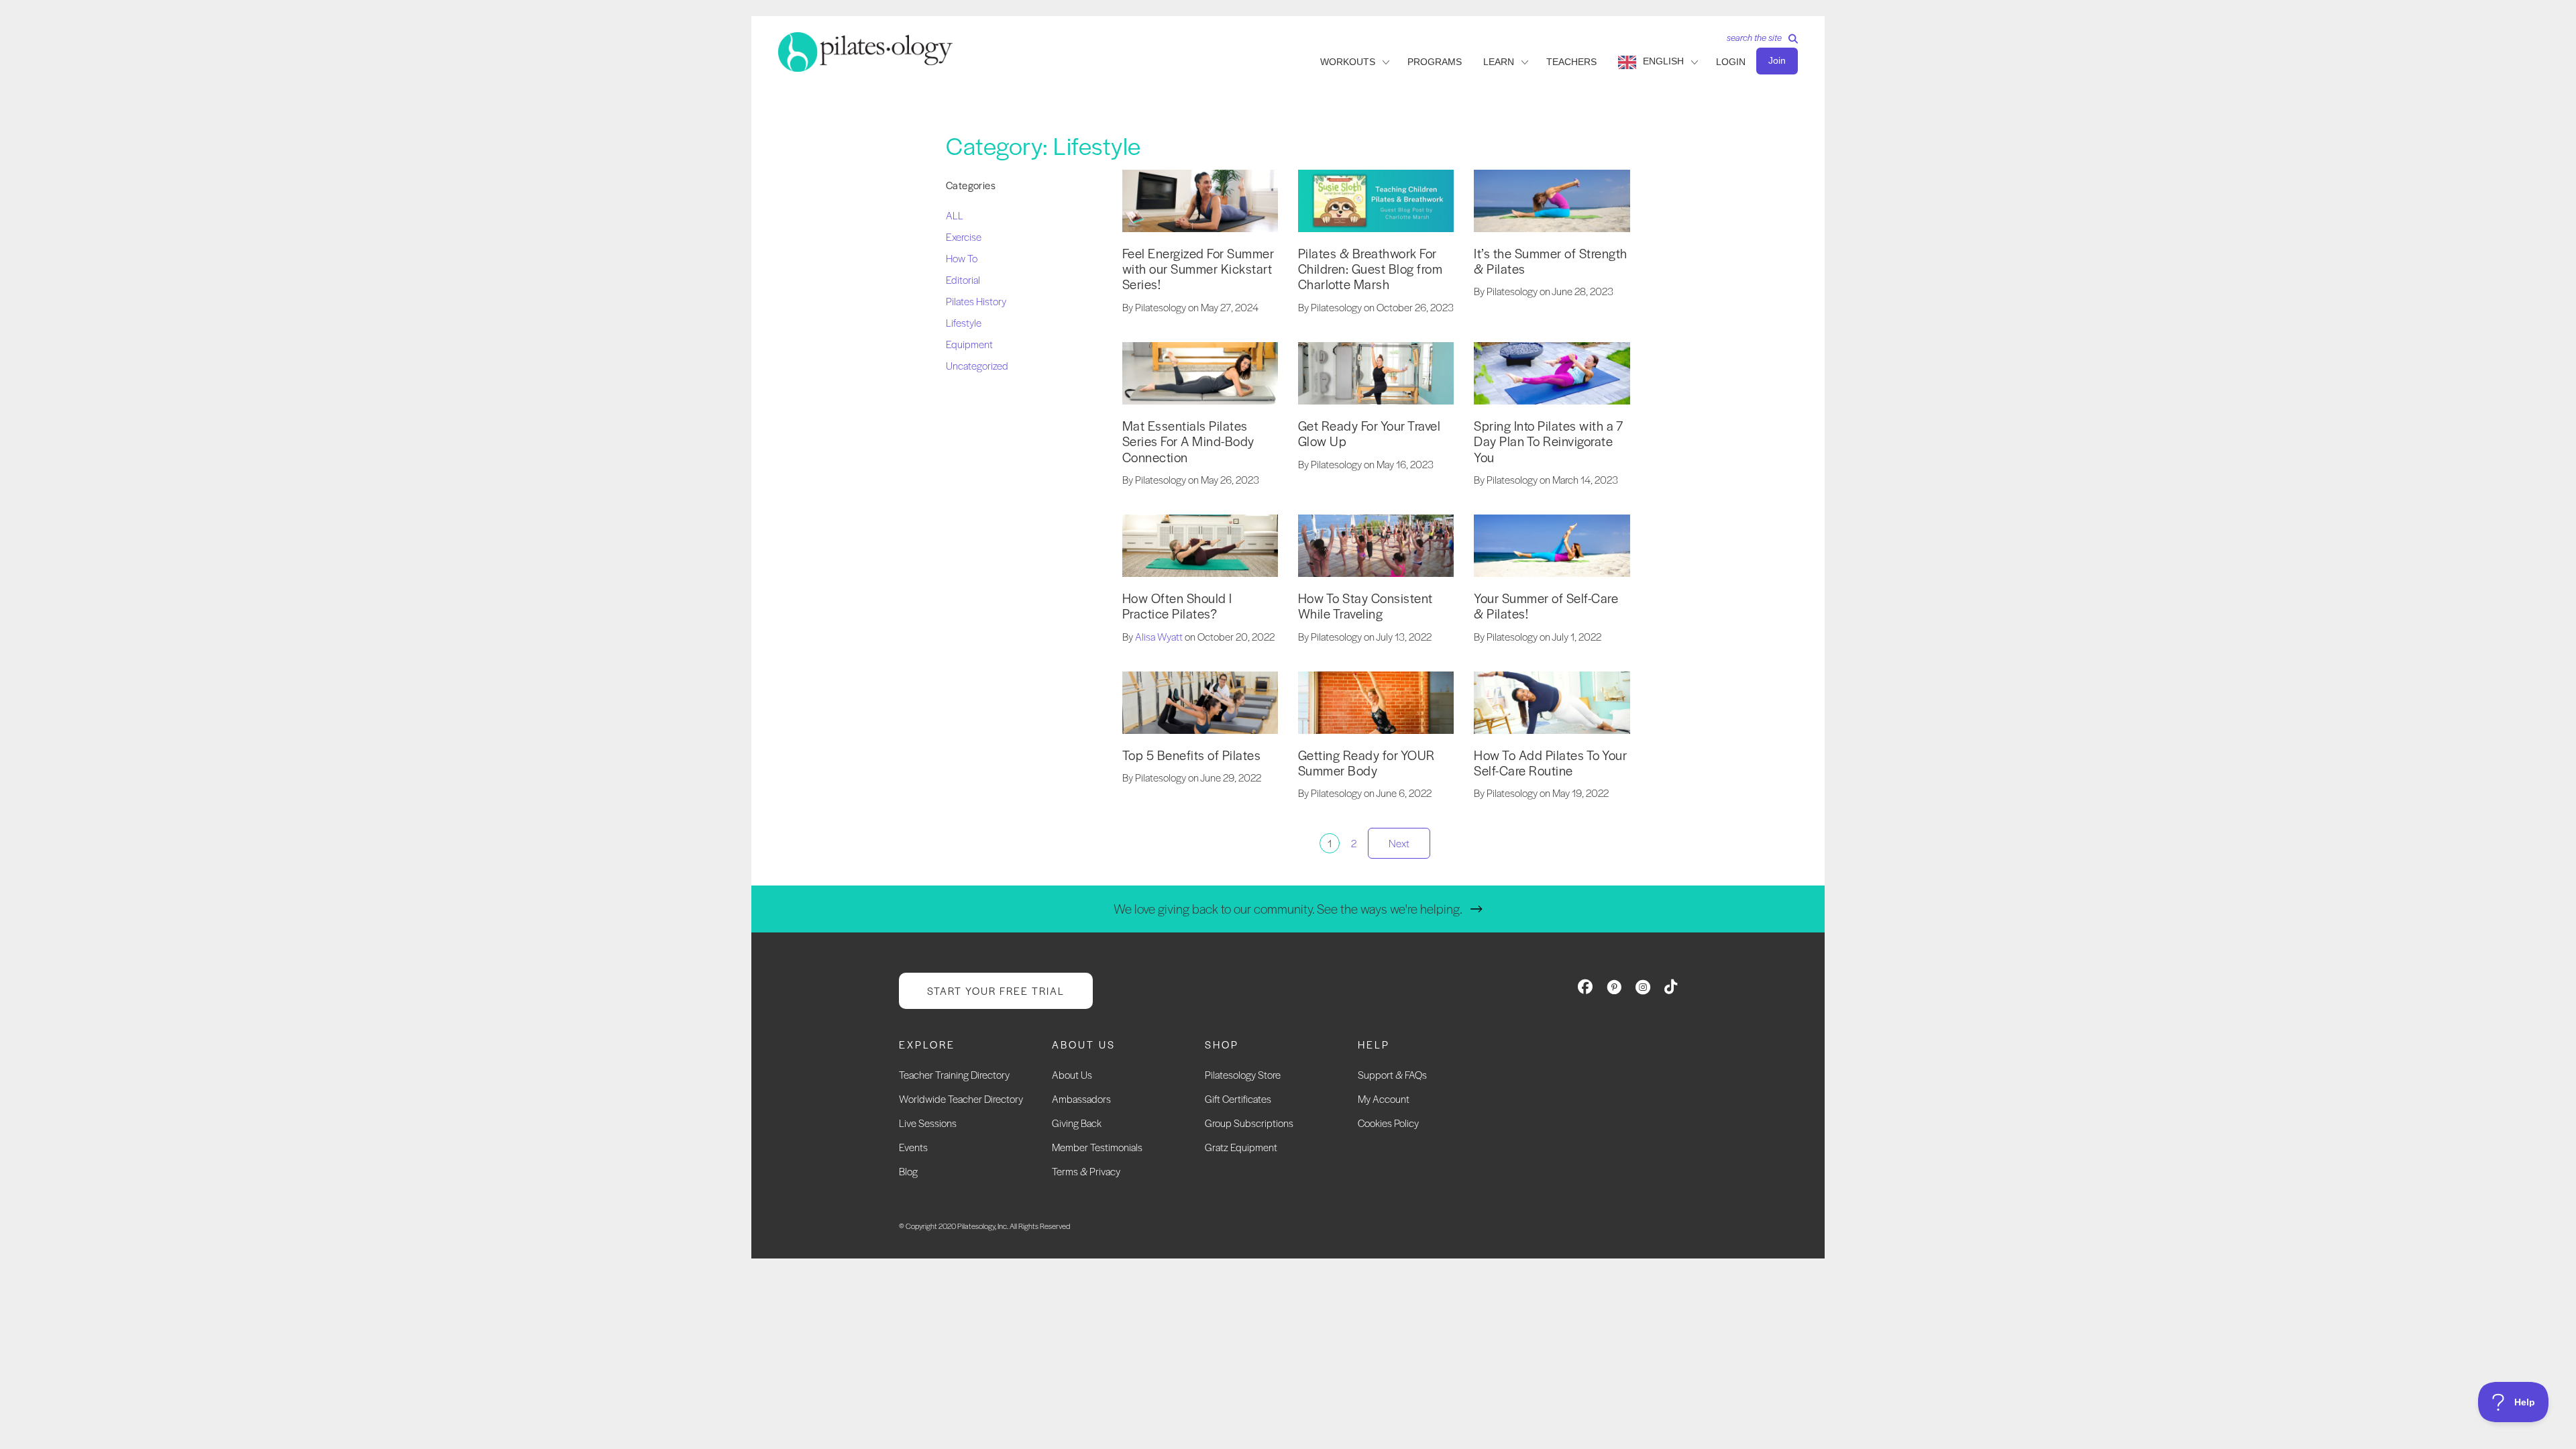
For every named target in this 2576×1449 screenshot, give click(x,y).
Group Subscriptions (1249, 1123)
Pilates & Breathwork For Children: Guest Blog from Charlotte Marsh (1371, 269)
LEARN (1499, 62)
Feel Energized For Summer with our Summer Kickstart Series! (1198, 269)
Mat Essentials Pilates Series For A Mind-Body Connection (1188, 441)
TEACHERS (1571, 62)
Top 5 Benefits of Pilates (1192, 755)
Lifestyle (964, 322)
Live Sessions (928, 1123)
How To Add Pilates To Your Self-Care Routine (1550, 763)
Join (1777, 60)
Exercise (964, 236)
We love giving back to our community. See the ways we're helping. (1288, 909)
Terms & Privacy (1086, 1171)
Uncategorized (977, 365)
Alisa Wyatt (1159, 636)
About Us (1072, 1074)
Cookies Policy (1388, 1123)
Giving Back (1077, 1123)
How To (962, 258)
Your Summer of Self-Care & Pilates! (1546, 606)
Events (913, 1147)
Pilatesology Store (1243, 1074)
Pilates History (976, 301)
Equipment (969, 344)
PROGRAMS (1435, 62)
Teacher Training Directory (954, 1074)
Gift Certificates (1238, 1098)
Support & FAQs (1392, 1074)
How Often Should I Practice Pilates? (1177, 606)
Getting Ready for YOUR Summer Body (1366, 763)
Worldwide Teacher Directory (961, 1098)
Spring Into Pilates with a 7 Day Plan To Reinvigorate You (1548, 441)
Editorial (963, 279)
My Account (1384, 1098)
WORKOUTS (1348, 62)
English (1663, 61)
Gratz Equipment (1241, 1147)
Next (1399, 843)
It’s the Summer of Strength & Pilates (1551, 261)
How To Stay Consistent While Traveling (1365, 606)
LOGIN (1731, 62)
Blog (908, 1171)
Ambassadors (1081, 1098)
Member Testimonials (1097, 1147)
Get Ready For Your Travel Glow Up (1370, 433)
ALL (955, 215)
